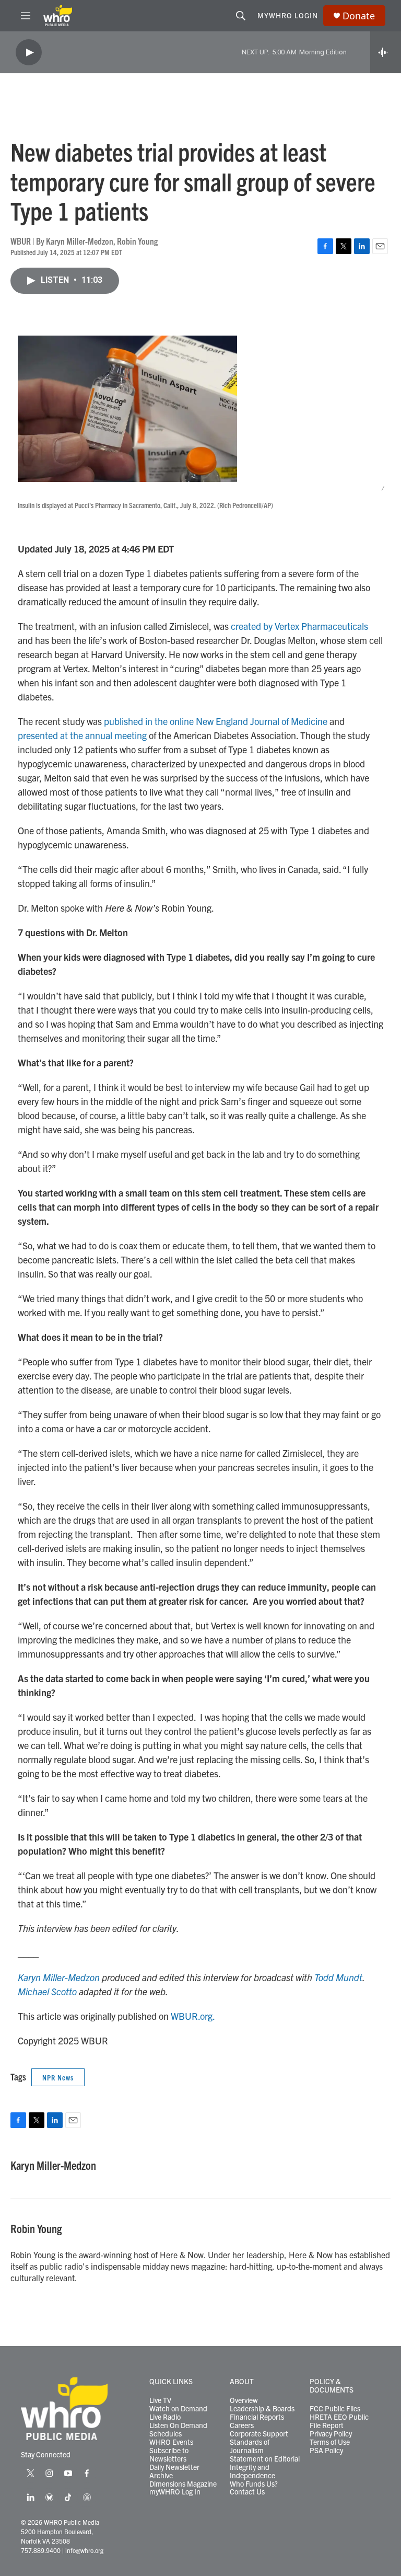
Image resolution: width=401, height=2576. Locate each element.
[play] (29, 53)
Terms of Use (330, 2442)
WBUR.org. (193, 2016)
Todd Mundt (338, 1977)
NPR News (58, 2077)
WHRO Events (171, 2442)
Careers (242, 2425)
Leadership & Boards (262, 2409)
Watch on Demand (178, 2409)
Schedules (166, 2434)
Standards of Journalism (250, 2446)
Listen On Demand (178, 2425)
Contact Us (247, 2492)
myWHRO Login (288, 15)
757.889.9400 (41, 2550)
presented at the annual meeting (82, 735)
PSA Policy (326, 2451)
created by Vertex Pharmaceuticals (299, 626)
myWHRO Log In (175, 2492)
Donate (359, 16)
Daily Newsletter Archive (174, 2471)
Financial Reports (257, 2417)
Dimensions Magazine (183, 2484)
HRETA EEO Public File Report (339, 2421)
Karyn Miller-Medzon (59, 1977)
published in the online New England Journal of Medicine (216, 721)
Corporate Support (259, 2434)
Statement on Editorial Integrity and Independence (265, 2467)
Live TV (160, 2400)
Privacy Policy (331, 2434)
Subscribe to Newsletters (169, 2455)
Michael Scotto (47, 1991)
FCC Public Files (335, 2409)
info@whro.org (84, 2550)
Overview (244, 2400)
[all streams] (386, 52)
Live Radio (165, 2417)
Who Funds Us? (254, 2484)
